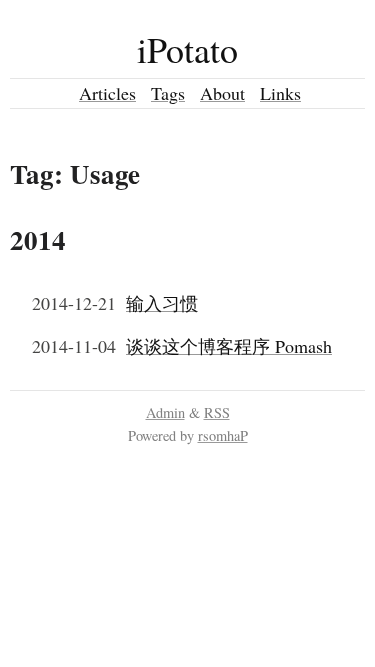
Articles (107, 93)
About (222, 93)
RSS (217, 412)
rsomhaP (223, 435)
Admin (165, 412)
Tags (168, 93)
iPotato (187, 49)
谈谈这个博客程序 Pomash (229, 346)
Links (280, 93)
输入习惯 (162, 303)
